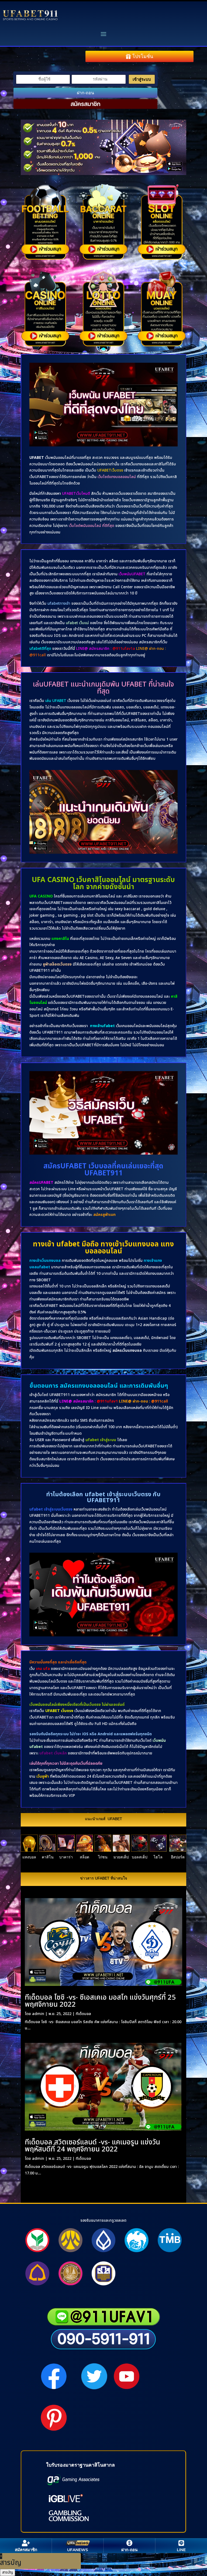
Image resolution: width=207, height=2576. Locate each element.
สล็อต (84, 1857)
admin (38, 2014)
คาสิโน (48, 1857)
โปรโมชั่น (143, 56)
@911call (160, 1401)
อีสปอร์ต (178, 1857)
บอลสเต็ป (140, 1857)
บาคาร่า (66, 1857)
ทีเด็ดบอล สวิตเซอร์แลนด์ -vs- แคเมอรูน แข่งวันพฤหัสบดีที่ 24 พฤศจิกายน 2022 (92, 2146)
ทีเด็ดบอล (83, 2014)
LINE (181, 2550)
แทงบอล (29, 1857)
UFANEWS (78, 2550)
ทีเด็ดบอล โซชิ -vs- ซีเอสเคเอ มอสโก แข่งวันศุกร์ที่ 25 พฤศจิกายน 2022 (100, 2001)
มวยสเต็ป (121, 1857)
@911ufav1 (107, 1401)
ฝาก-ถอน (85, 93)
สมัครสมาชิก (85, 104)
